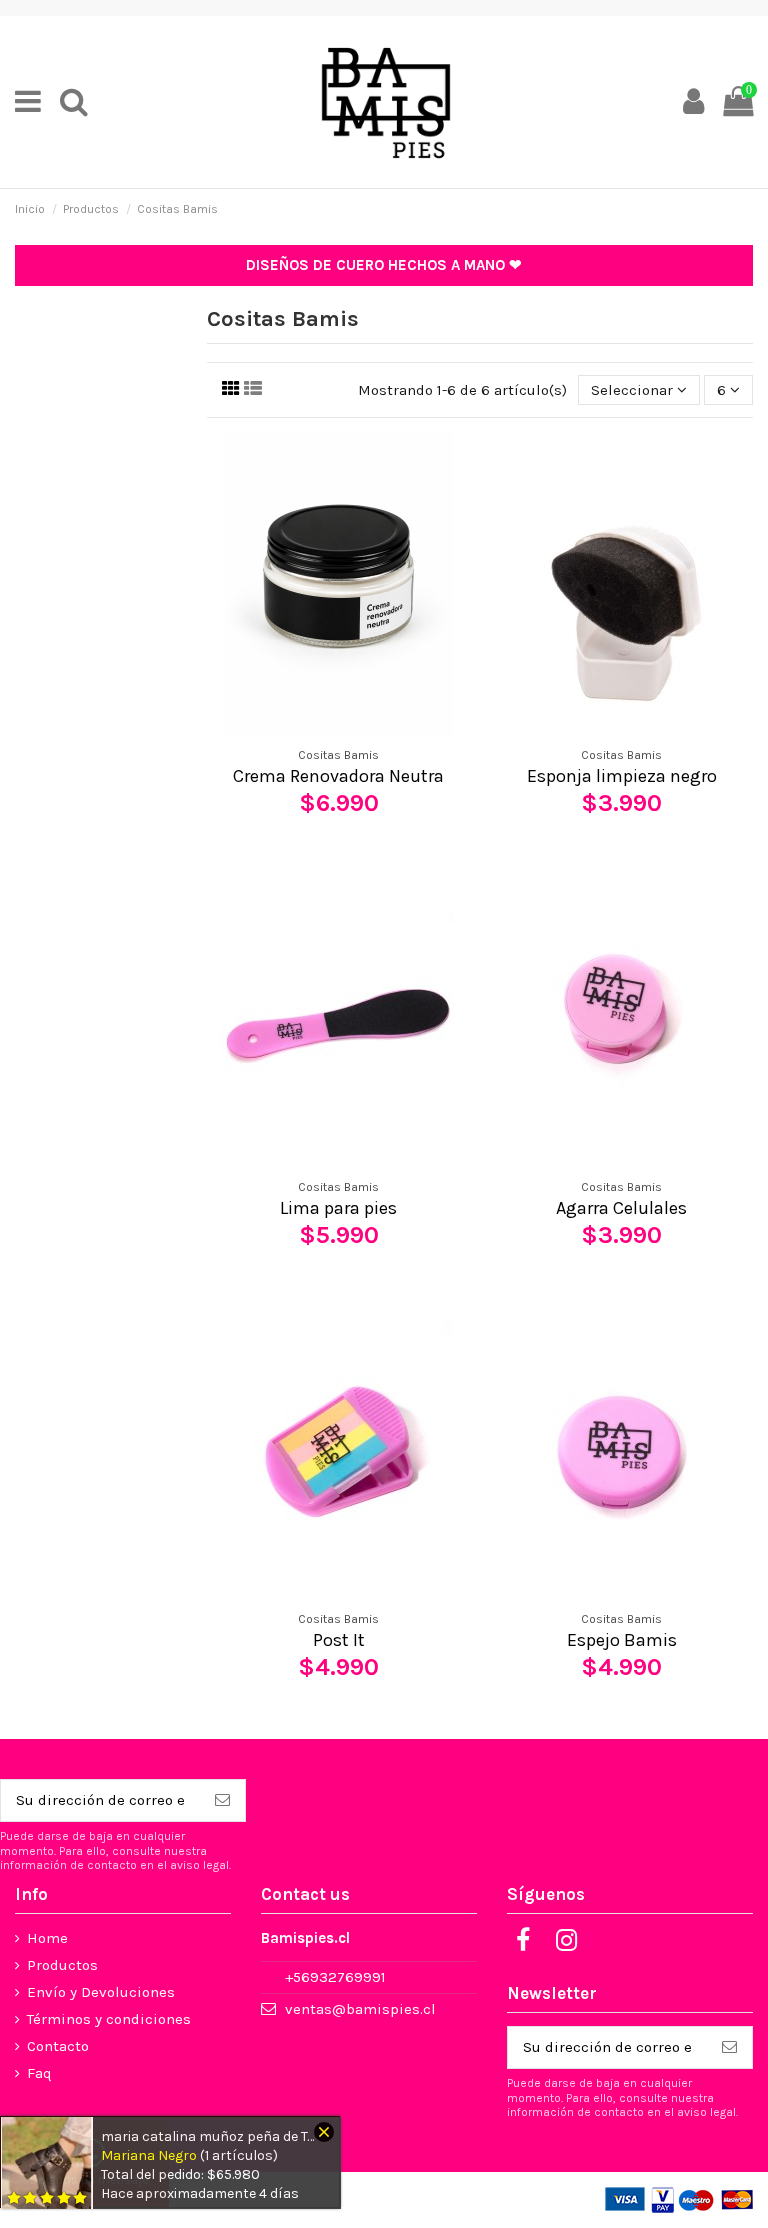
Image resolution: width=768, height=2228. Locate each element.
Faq (39, 2073)
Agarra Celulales (621, 1208)
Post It (339, 1640)
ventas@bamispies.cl (360, 2009)
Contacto (58, 2046)
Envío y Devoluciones (101, 1992)
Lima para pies (338, 1208)
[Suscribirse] (222, 1800)
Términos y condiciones (109, 2019)
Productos (62, 1965)
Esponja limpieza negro (622, 776)
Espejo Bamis (622, 1640)
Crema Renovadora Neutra (338, 776)
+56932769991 (335, 1977)
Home (47, 1938)
